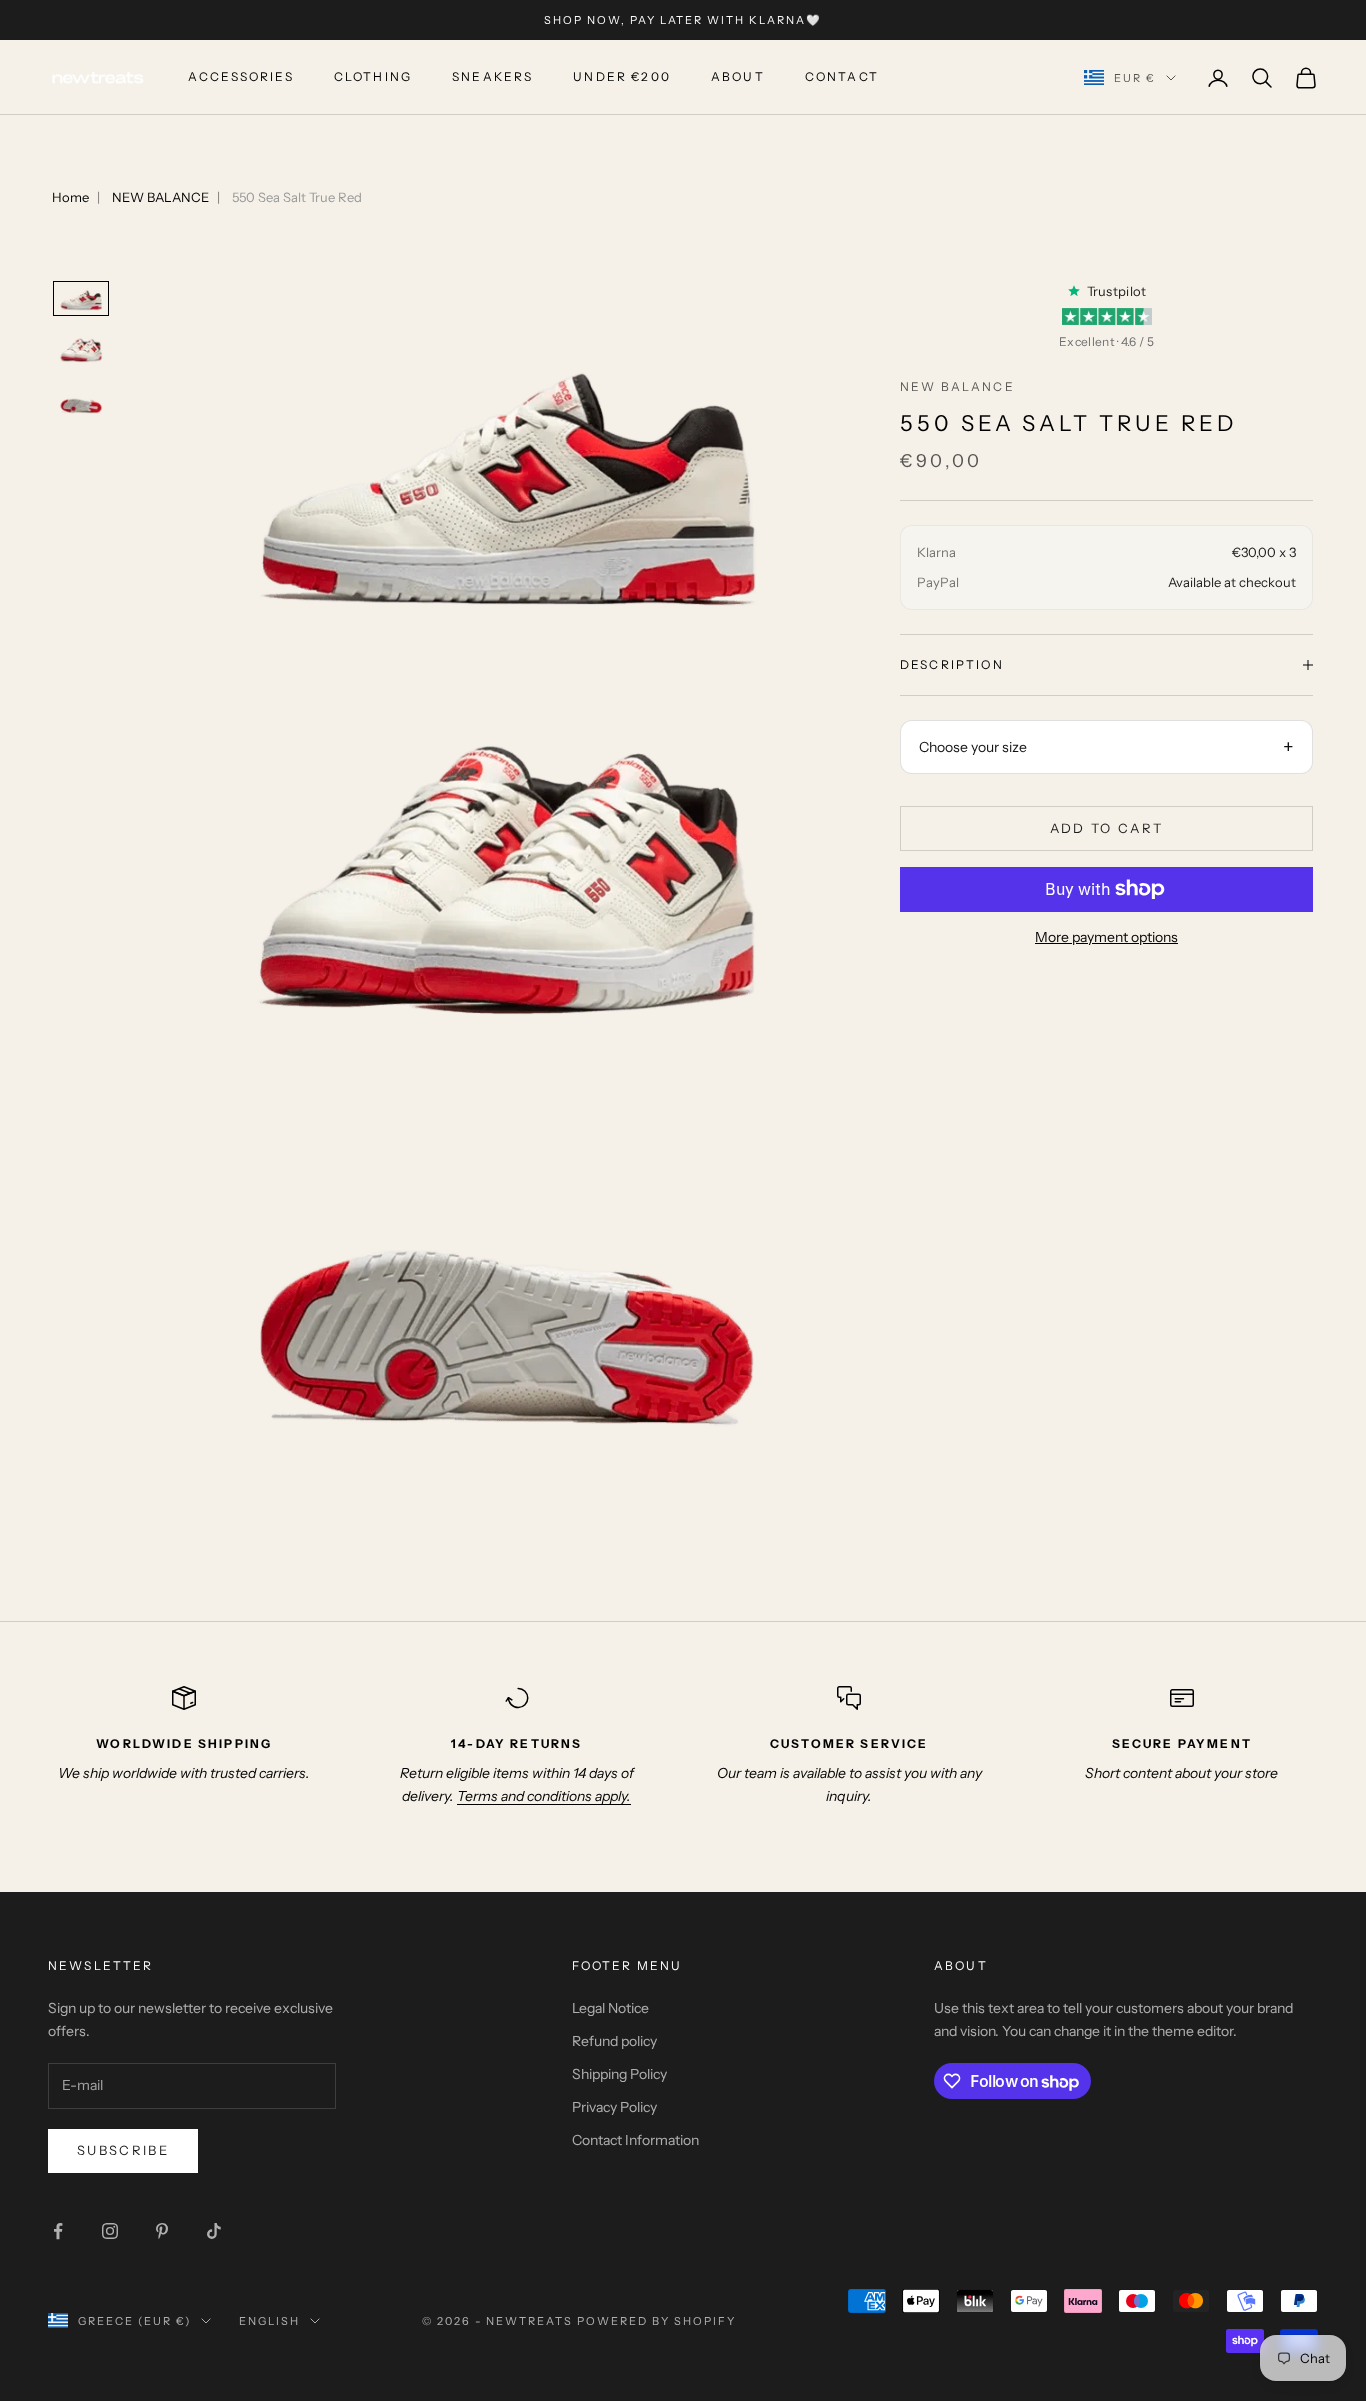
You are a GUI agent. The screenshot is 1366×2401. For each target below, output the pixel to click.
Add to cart (1107, 827)
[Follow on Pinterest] (162, 2231)
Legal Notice (610, 2008)
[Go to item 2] (81, 350)
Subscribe (123, 2150)
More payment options (1106, 937)
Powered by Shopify (656, 2321)
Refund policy (614, 2041)
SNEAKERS (492, 77)
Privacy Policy (614, 2107)
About (738, 77)
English (269, 2321)
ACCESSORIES (241, 77)
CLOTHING (373, 77)
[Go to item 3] (81, 402)
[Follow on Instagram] (110, 2231)
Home (70, 197)
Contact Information (635, 2140)
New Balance (957, 386)
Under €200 (622, 77)
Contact (842, 77)
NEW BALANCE (160, 197)
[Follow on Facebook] (58, 2231)
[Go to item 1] (81, 299)
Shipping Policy (619, 2074)
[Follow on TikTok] (214, 2231)
